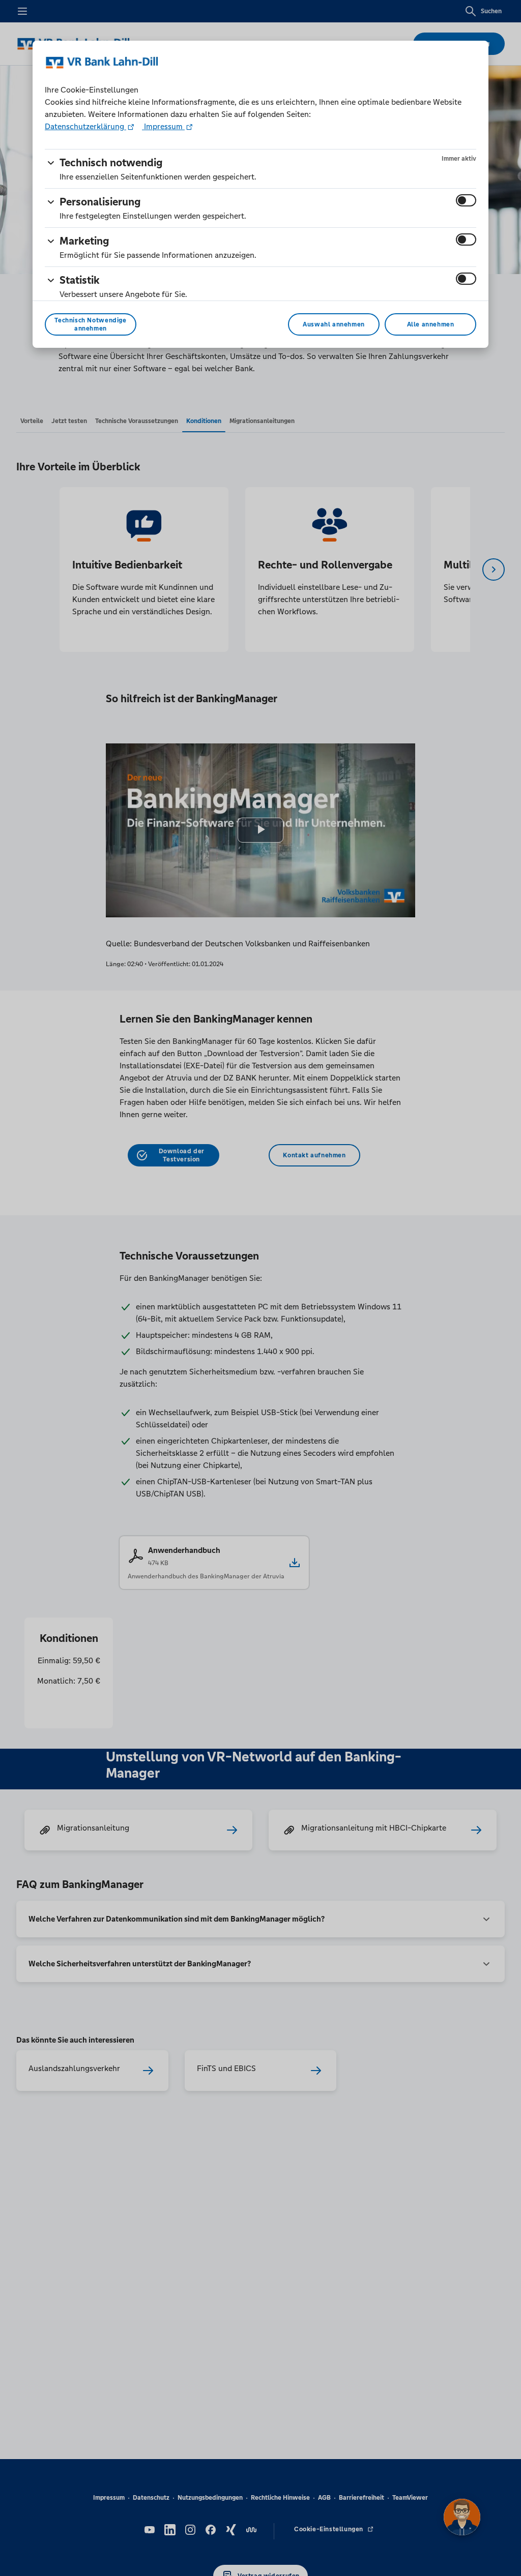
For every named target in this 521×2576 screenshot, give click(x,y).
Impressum (163, 126)
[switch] (466, 200)
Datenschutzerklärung (85, 126)
